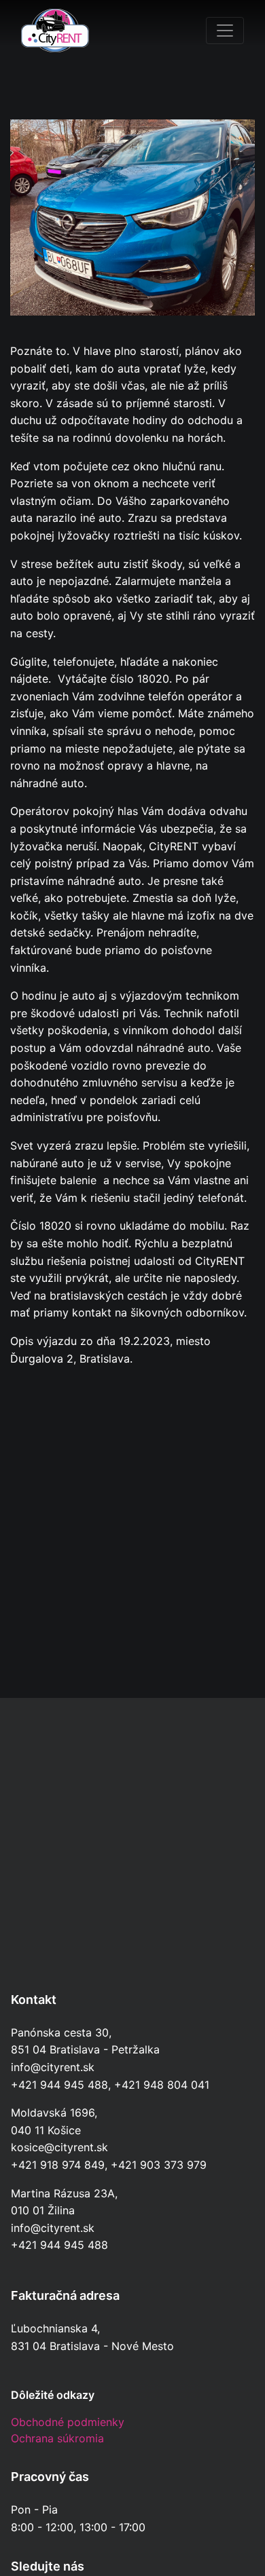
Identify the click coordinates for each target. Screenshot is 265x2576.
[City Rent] (55, 31)
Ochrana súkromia (57, 2438)
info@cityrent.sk (53, 2067)
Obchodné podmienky (68, 2422)
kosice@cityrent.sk (59, 2147)
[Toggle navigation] (225, 31)
